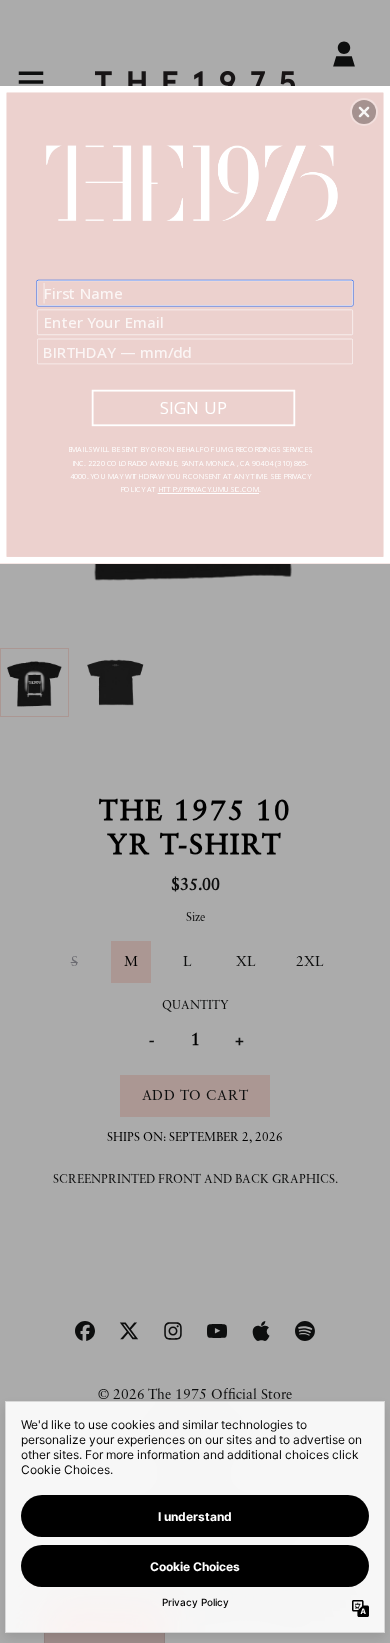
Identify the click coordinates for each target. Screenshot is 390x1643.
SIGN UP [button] (193, 407)
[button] (364, 112)
